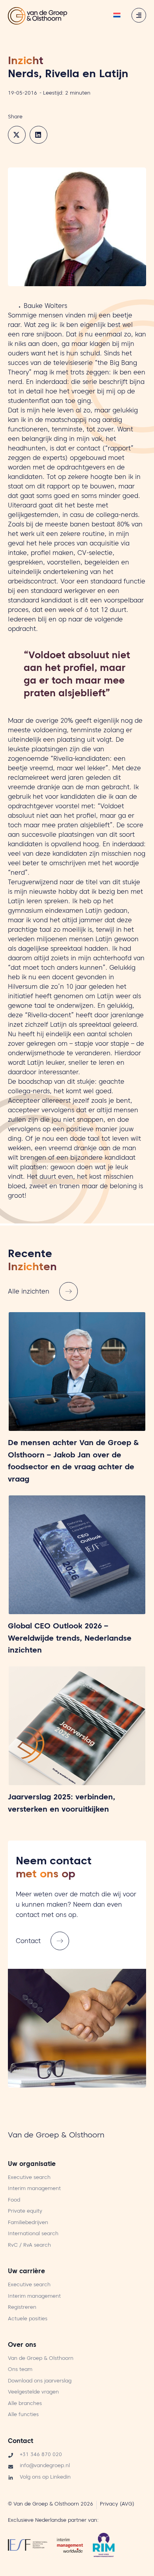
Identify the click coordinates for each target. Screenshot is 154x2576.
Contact (21, 2442)
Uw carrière (26, 2272)
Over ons (22, 2346)
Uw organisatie (32, 2165)
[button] (17, 135)
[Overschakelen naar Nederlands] (117, 16)
